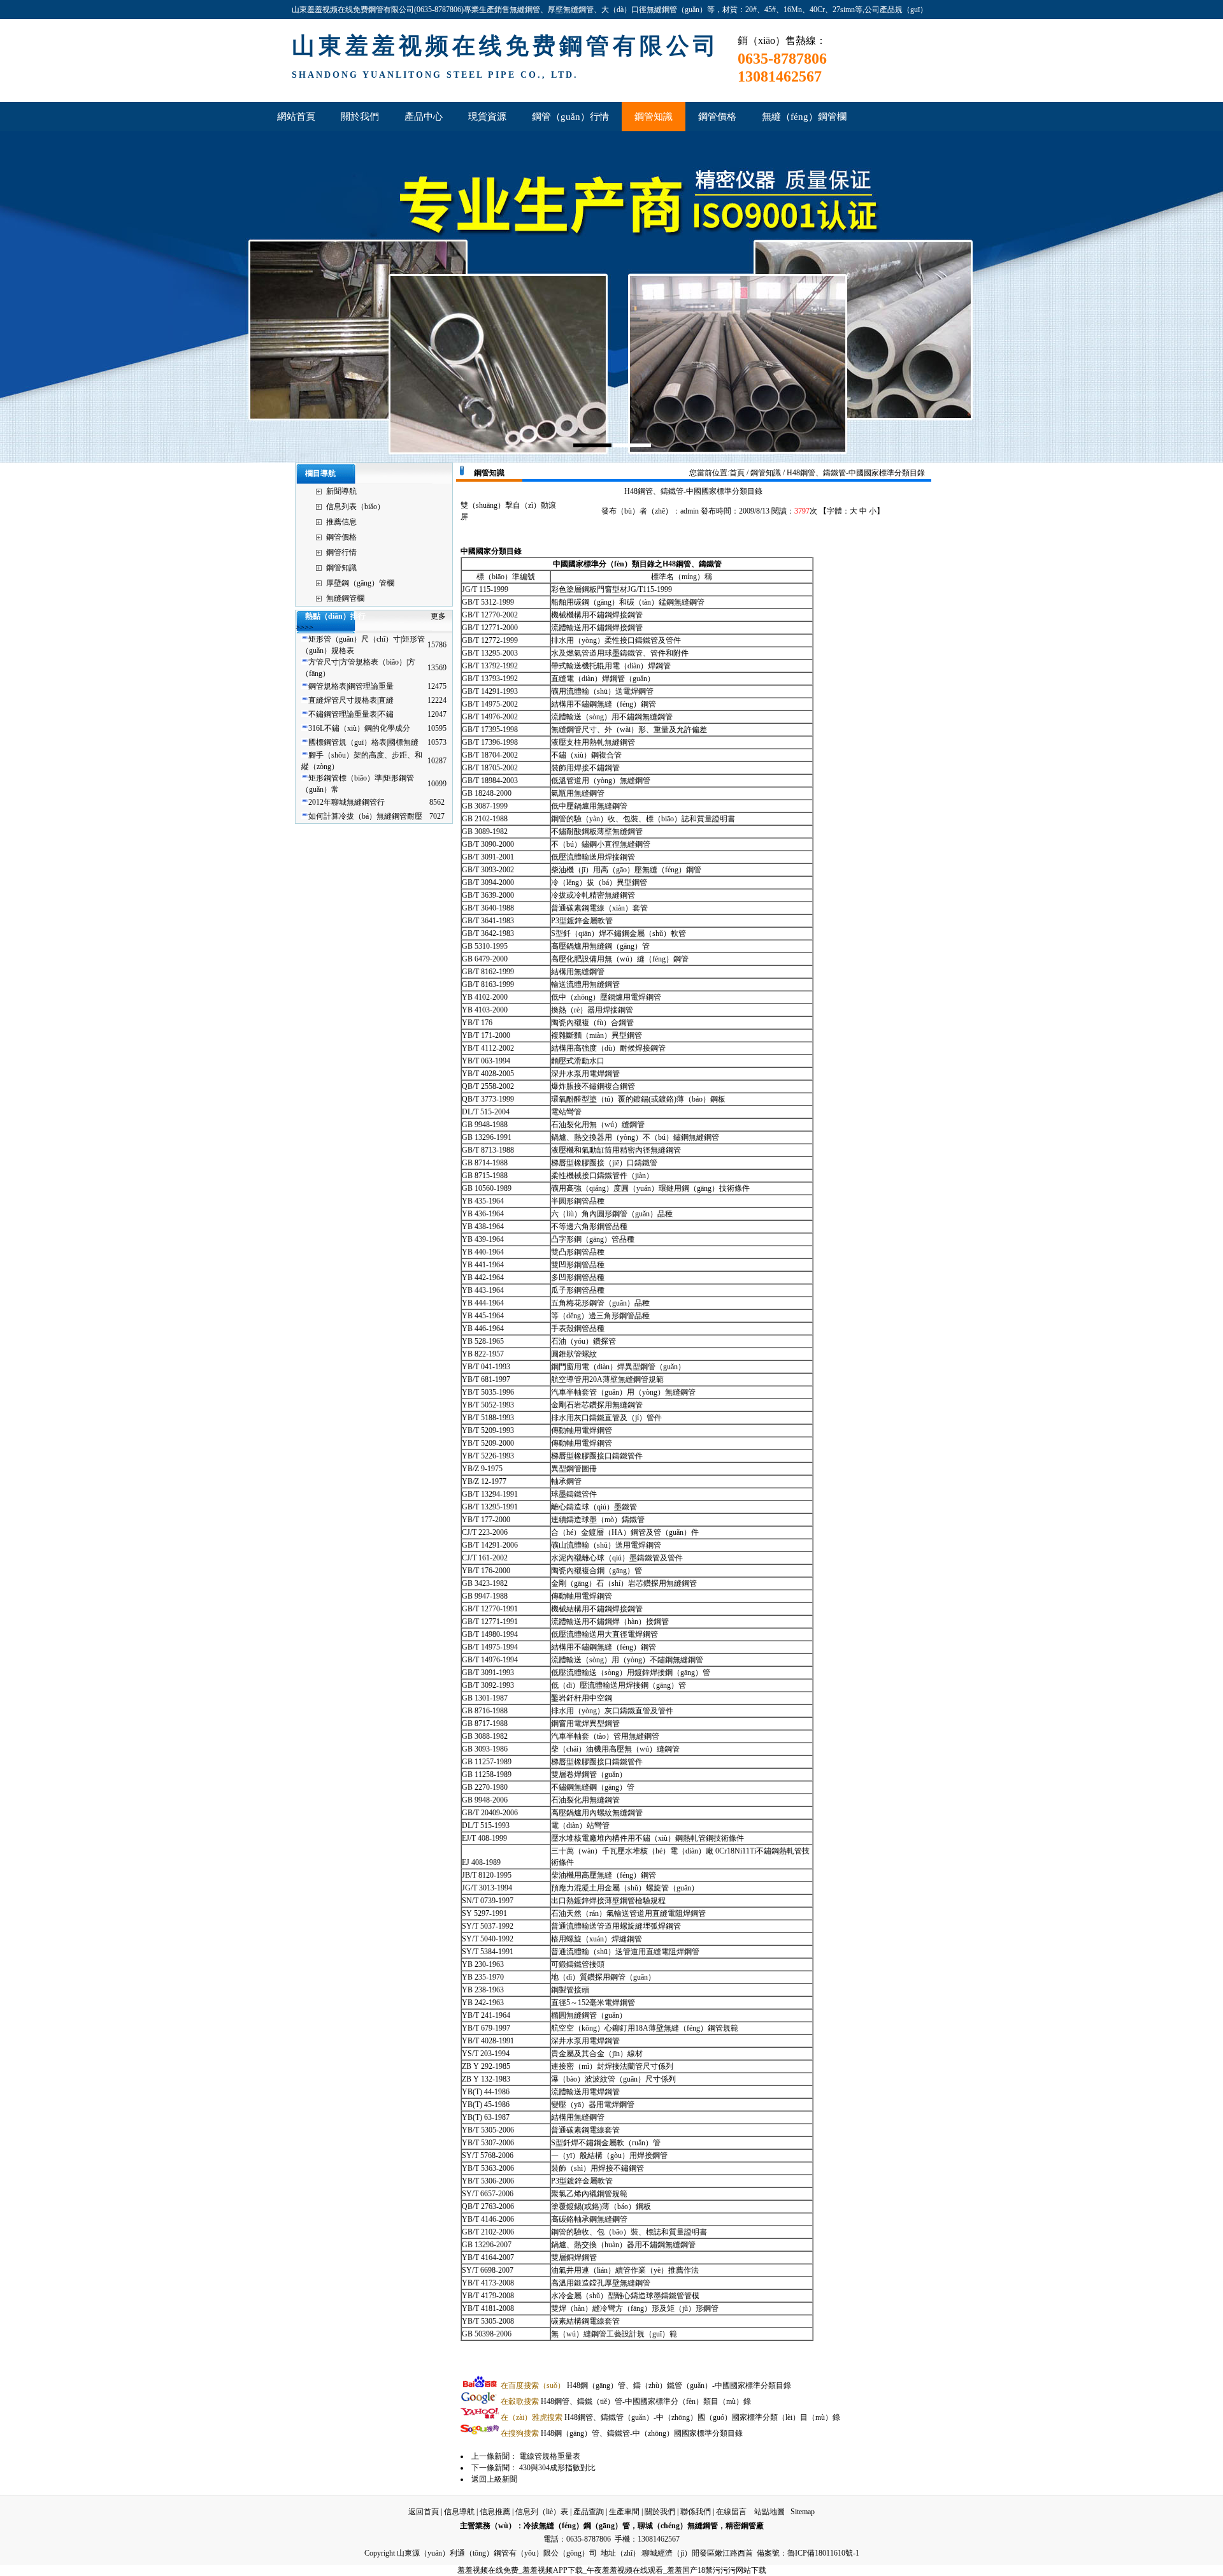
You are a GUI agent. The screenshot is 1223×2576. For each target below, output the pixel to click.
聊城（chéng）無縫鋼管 (678, 2526)
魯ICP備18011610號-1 (823, 2553)
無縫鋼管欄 (345, 598)
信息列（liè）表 (542, 2512)
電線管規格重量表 (550, 2456)
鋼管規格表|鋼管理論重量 (351, 686)
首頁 (737, 473)
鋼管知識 (341, 568)
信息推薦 (495, 2512)
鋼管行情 (341, 552)
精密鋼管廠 (745, 2526)
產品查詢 (589, 2512)
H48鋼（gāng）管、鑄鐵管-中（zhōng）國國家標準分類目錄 (622, 2433)
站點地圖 (769, 2512)
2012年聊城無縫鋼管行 (347, 802)
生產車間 (624, 2512)
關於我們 (660, 2512)
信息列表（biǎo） (355, 507)
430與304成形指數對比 (557, 2468)
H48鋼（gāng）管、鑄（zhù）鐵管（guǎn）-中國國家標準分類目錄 (646, 2385)
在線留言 (731, 2512)
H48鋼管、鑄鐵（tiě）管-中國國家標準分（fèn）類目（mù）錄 (626, 2401)
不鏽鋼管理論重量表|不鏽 (351, 714)
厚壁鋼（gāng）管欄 (360, 583)
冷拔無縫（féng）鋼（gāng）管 (577, 2526)
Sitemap (803, 2512)
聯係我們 (696, 2512)
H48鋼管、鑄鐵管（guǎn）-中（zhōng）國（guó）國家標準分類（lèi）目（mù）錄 (670, 2417)
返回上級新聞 (494, 2479)
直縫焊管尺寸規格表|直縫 (351, 700)
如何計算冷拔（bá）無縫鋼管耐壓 (365, 816)
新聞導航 (341, 491)
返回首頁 (424, 2512)
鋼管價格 (341, 537)
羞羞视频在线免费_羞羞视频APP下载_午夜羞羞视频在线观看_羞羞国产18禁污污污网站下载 (612, 2570)
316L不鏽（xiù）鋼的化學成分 (359, 728)
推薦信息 (341, 522)
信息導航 (459, 2512)
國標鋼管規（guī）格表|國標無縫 (363, 742)
